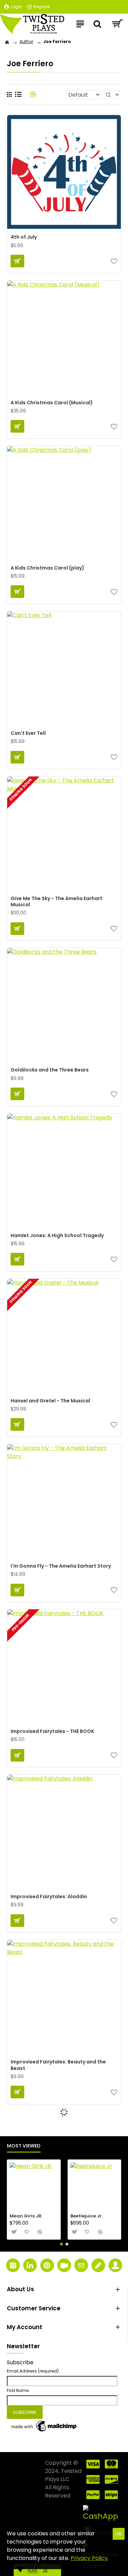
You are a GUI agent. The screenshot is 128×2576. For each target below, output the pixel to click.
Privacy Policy (89, 2558)
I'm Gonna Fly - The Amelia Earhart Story (61, 1566)
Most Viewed (24, 2146)
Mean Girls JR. (26, 2216)
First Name (18, 2390)
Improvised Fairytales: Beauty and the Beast (58, 2065)
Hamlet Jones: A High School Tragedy (57, 1235)
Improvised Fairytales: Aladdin (49, 1896)
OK (119, 2534)
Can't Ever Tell (28, 733)
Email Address (33, 2371)
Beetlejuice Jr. (87, 2216)
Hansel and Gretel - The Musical (50, 1401)
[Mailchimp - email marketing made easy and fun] (44, 2426)
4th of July (24, 237)
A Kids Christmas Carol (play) (47, 568)
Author (26, 41)
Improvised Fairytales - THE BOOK (52, 1731)
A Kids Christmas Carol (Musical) (52, 403)
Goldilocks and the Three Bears (50, 1070)
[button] (61, 2244)
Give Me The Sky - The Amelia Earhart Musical (56, 901)
